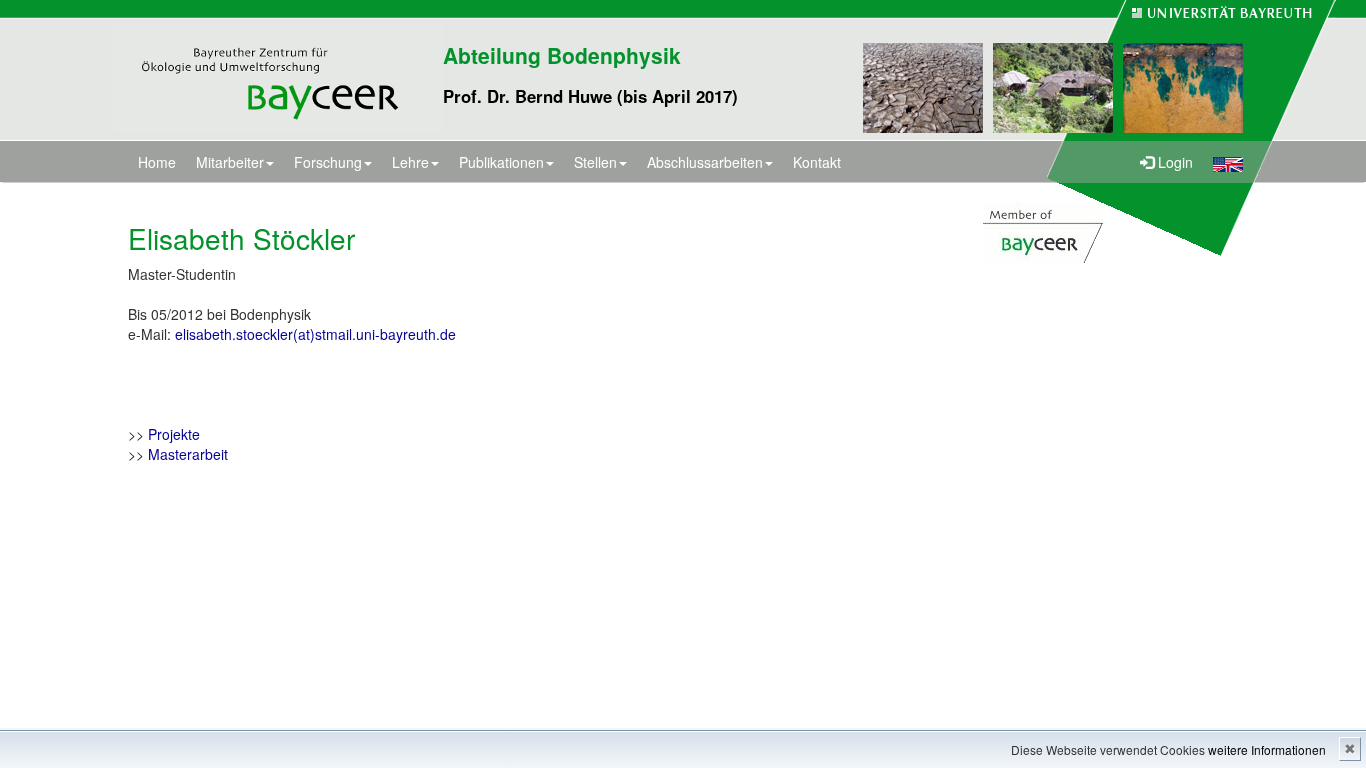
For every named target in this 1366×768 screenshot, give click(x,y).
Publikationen (501, 162)
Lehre (410, 162)
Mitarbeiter (230, 162)
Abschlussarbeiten (705, 162)
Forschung (328, 162)
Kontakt (817, 162)
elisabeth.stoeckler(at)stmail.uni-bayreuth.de (315, 334)
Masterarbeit (188, 454)
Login (1173, 162)
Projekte (174, 434)
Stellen (595, 162)
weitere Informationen (1267, 749)
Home (157, 162)
